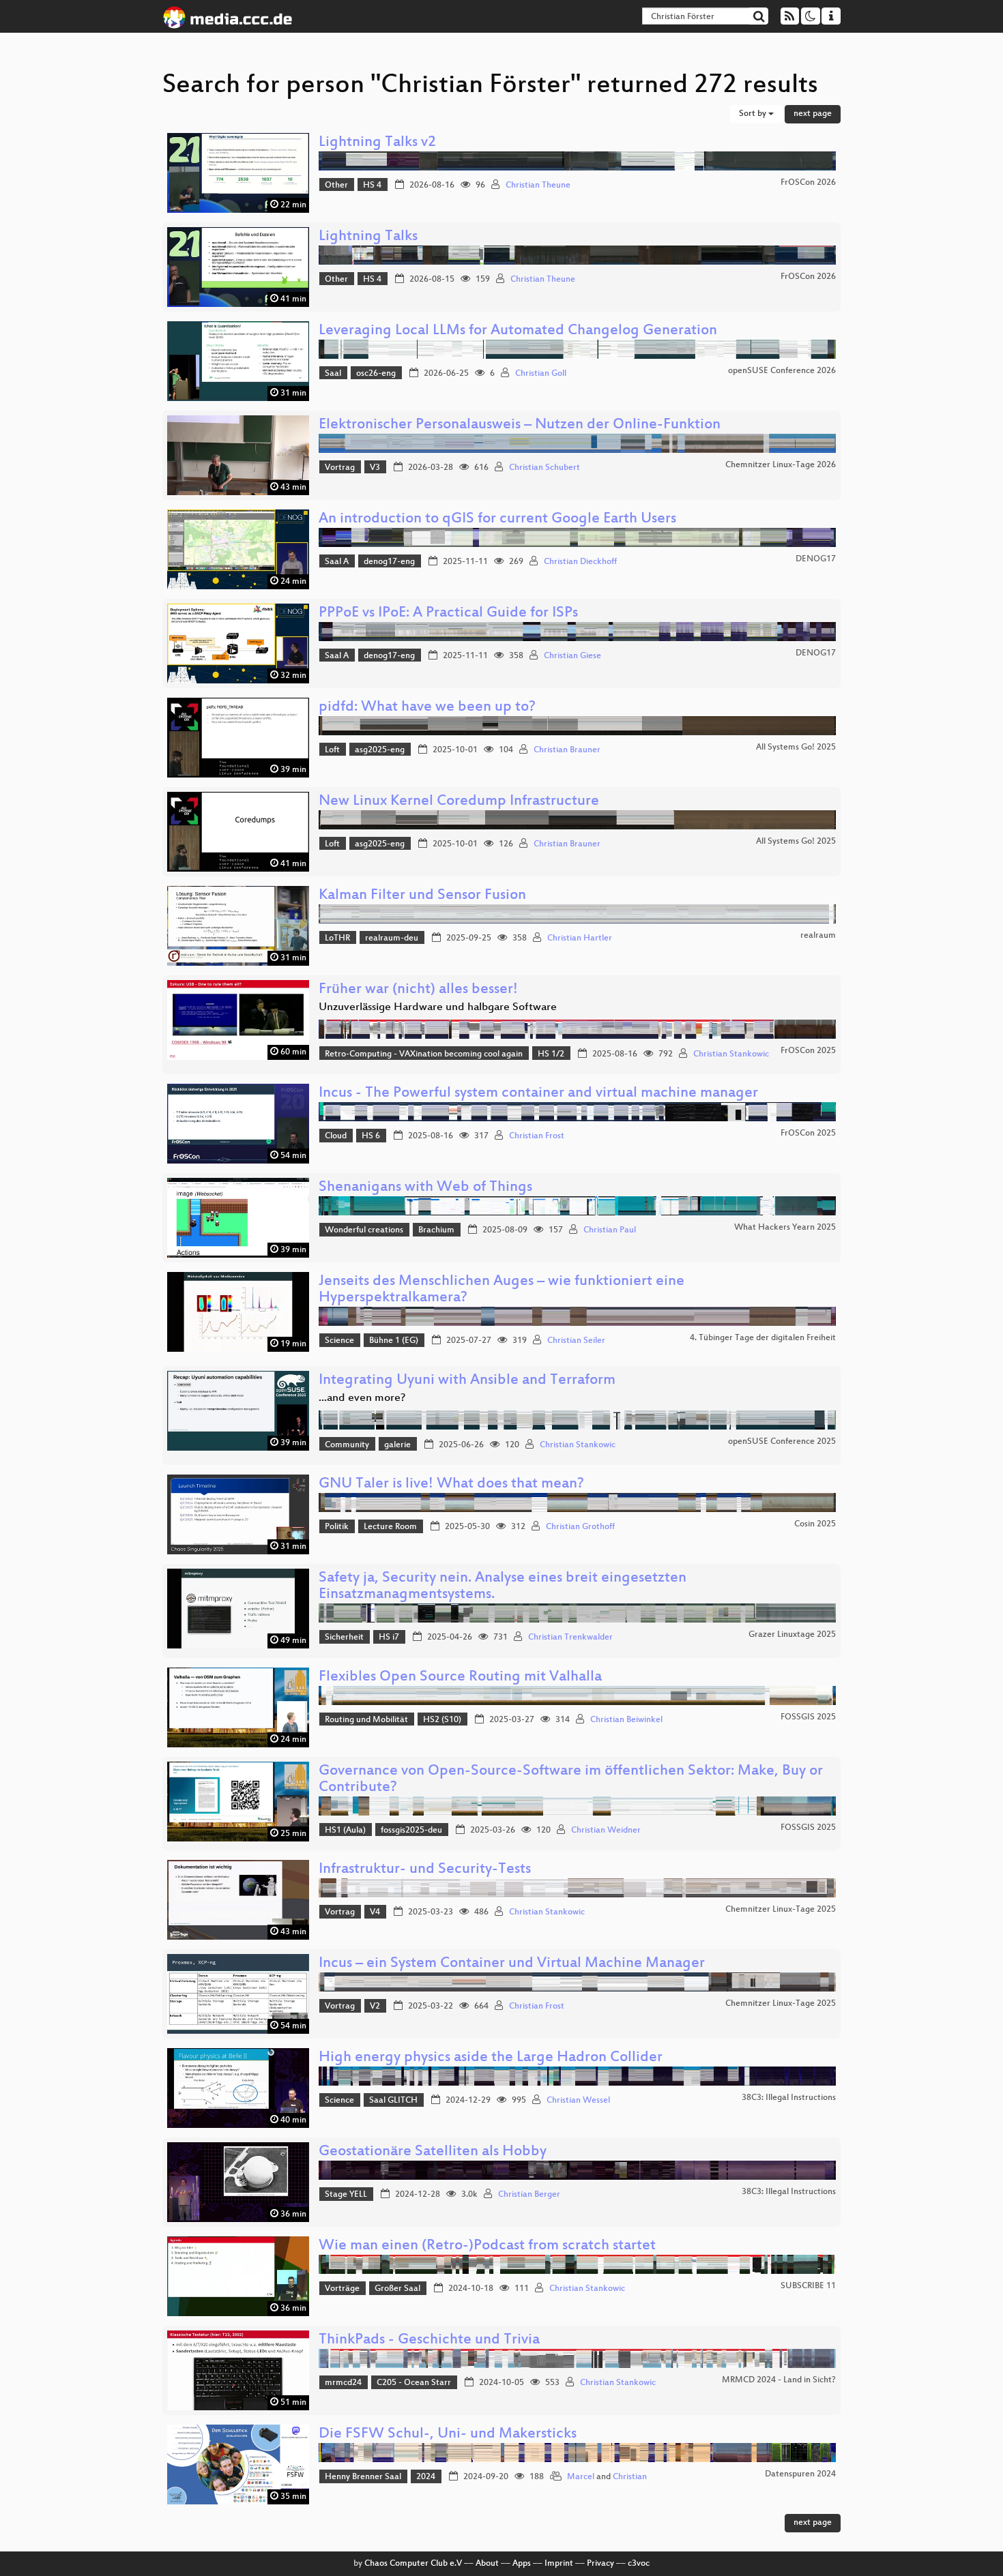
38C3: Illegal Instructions (789, 2098)
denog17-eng (389, 562)
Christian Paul (610, 1230)
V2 (375, 2007)
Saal (333, 374)
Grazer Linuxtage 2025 (792, 1635)
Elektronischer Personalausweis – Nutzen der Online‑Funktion (520, 425)
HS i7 (389, 1638)
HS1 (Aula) (345, 1831)
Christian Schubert (544, 468)
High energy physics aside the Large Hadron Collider (491, 2058)
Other (336, 186)
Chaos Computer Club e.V (413, 2564)
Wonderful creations (364, 1230)
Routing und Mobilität (366, 1720)
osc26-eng (376, 374)
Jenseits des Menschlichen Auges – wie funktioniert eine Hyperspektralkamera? (501, 1290)
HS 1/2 (551, 1054)
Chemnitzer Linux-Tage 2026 (781, 465)
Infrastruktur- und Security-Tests (425, 1870)
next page (813, 114)
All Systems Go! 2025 (796, 747)
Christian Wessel (578, 2101)
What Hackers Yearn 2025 (785, 1228)
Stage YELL (346, 2195)
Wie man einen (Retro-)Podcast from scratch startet (487, 2246)
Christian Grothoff (580, 1527)
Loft (332, 750)
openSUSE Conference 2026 (782, 371)
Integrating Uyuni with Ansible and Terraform (467, 1381)
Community (347, 1445)
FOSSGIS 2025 (808, 1717)
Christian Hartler (580, 938)
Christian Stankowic (731, 1054)
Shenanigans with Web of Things (425, 1188)
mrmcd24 (343, 2383)
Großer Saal (397, 2289)
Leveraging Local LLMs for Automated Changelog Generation (518, 331)
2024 (426, 2477)
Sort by (754, 114)
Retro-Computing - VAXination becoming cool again (424, 1054)
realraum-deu (392, 938)
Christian (630, 2477)
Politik (337, 1527)
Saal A (337, 562)
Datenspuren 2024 (800, 2474)
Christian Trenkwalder (570, 1638)
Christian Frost (537, 1136)
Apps (522, 2564)
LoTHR (337, 938)
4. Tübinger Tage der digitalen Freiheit (763, 1338)
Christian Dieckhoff (580, 562)
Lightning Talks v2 (377, 143)
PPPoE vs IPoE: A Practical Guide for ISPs (448, 613)
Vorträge (342, 2289)
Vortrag (340, 468)
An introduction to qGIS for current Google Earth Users (497, 519)
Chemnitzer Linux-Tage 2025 (781, 1910)
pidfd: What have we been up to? (427, 708)
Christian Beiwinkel (626, 1720)
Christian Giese (572, 656)
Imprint (559, 2564)
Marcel (581, 2477)
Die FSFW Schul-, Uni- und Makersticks (448, 2434)
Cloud (336, 1136)
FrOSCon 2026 (808, 183)
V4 (375, 1912)
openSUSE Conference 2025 (782, 1442)
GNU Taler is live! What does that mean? (451, 1484)
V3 (375, 468)
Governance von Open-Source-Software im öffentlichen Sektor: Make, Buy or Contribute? (571, 1780)
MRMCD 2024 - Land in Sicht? (779, 2380)
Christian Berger (529, 2195)
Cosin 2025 (815, 1524)
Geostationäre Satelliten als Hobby (433, 2152)
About (487, 2564)
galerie (397, 1445)
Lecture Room (390, 1527)
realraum (818, 936)
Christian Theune (538, 186)
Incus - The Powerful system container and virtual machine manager (538, 1094)
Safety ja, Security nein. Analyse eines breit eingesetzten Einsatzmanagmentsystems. (503, 1587)
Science (339, 1341)
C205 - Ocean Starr (414, 2383)
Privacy (600, 2564)
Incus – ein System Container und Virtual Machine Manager (512, 1964)
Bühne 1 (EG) (394, 1341)
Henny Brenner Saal (363, 2477)
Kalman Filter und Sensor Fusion (422, 896)
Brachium (436, 1230)
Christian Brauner (567, 750)
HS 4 (372, 186)
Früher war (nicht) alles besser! (418, 990)
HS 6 (371, 1136)
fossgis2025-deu (411, 1831)
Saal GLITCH (393, 2101)
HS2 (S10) (442, 1720)
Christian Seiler (576, 1341)
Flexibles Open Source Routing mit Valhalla (460, 1677)
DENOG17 (816, 559)
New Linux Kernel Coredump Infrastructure (459, 802)
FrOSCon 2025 (808, 1051)
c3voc (639, 2564)
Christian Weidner (606, 1831)
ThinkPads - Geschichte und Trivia (429, 2340)
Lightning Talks (368, 237)
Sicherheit (344, 1638)
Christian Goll (541, 374)
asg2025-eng (380, 750)
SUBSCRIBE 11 (808, 2286)
